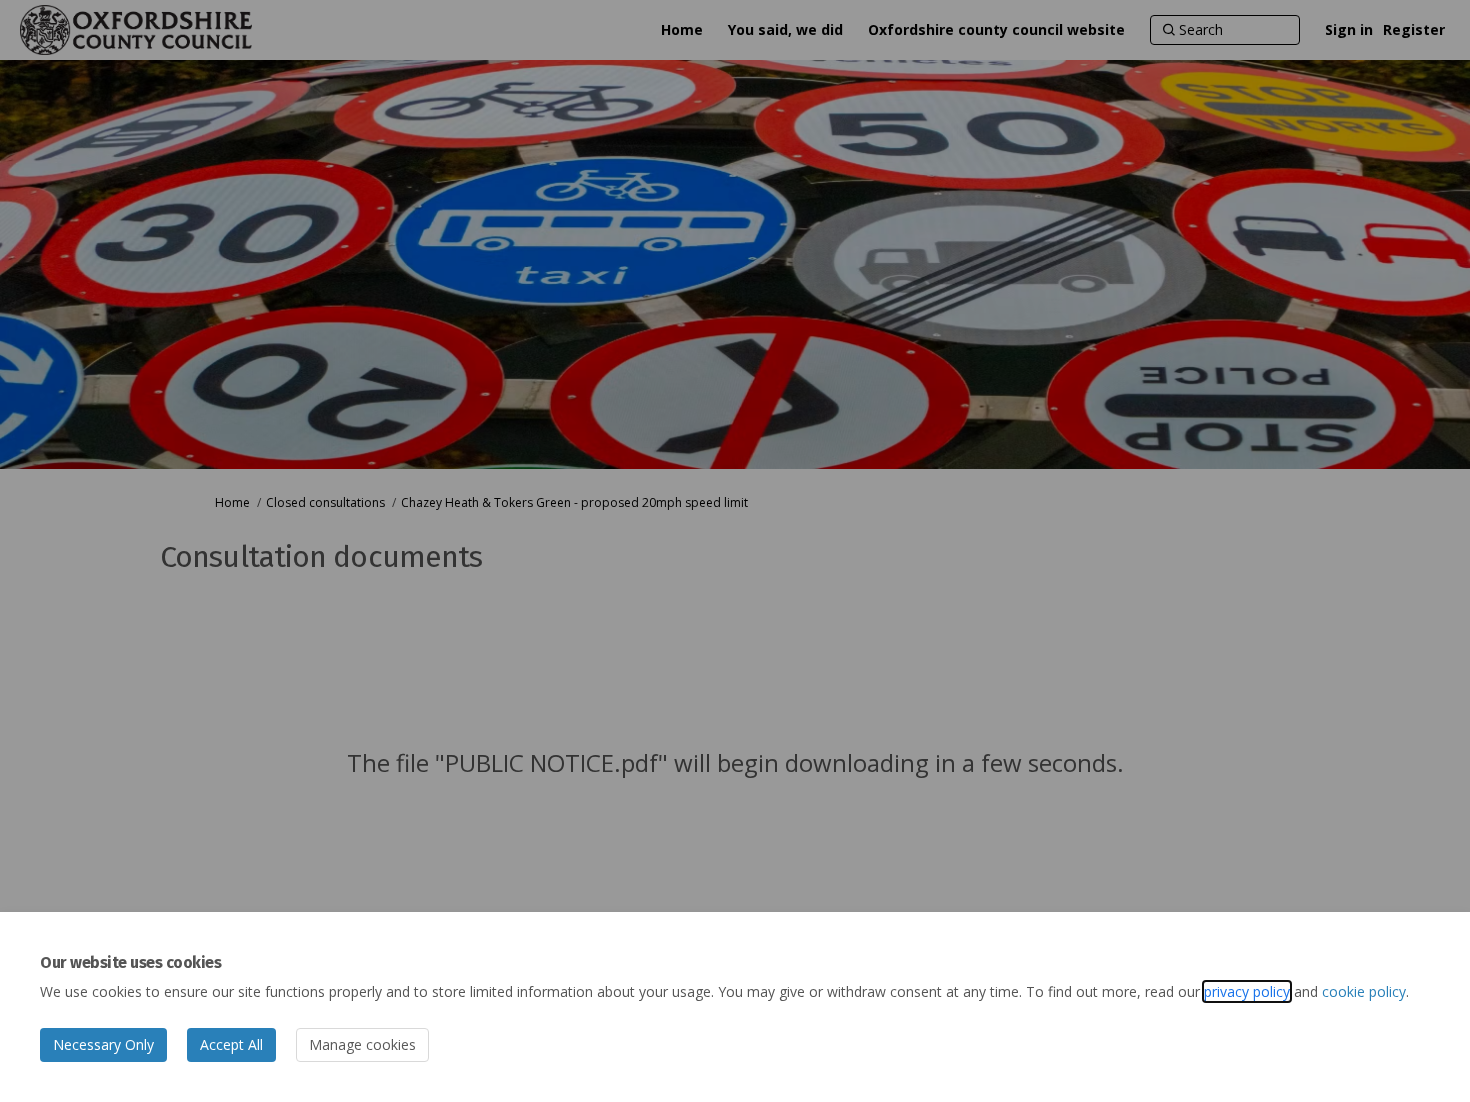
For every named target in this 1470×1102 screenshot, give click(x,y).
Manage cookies (362, 1044)
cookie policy (1364, 991)
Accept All (231, 1044)
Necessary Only (103, 1044)
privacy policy (1247, 991)
